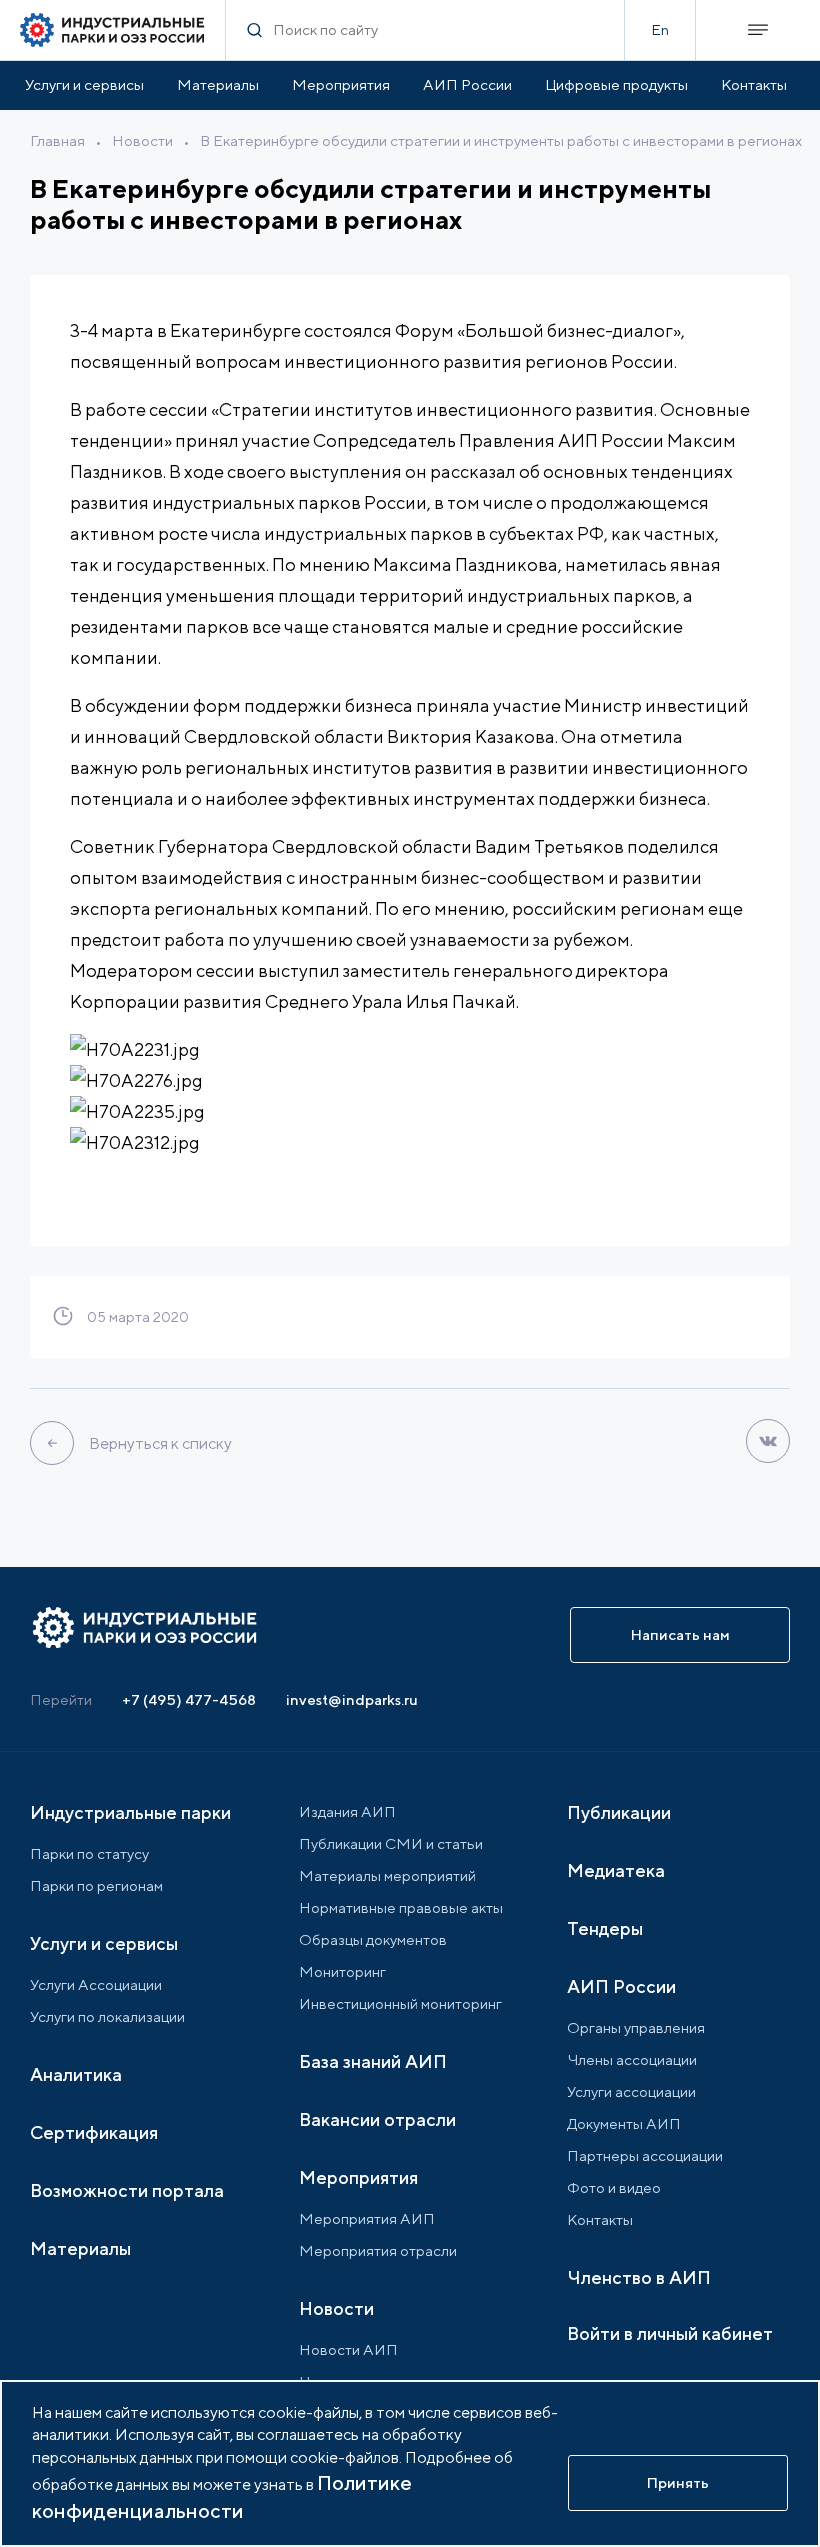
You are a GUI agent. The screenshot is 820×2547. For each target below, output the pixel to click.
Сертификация (94, 2132)
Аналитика (76, 2074)
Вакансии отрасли (377, 2119)
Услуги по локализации (107, 2016)
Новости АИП (348, 2349)
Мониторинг (342, 1971)
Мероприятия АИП (367, 2218)
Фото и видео (614, 2187)
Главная (57, 140)
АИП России (467, 84)
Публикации (619, 1812)
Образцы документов (373, 1939)
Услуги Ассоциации (96, 1984)
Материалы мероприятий (387, 1875)
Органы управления (636, 2027)
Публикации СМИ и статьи (391, 1843)
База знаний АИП (373, 2061)
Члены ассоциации (632, 2059)
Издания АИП (347, 1811)
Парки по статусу (89, 1853)
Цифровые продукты (616, 84)
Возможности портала (127, 2190)
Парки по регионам (96, 1885)
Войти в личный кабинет (670, 2333)
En (660, 29)
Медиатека (616, 1870)
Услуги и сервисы (84, 84)
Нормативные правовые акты (401, 1907)
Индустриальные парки (130, 1812)
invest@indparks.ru (352, 1699)
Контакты (754, 84)
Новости (142, 140)
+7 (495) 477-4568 (189, 1699)
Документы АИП (624, 2123)
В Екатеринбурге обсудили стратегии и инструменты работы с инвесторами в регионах (501, 140)
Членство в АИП (639, 2277)
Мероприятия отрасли (378, 2250)
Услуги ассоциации (631, 2091)
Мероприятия (341, 84)
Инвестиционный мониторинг (400, 2003)
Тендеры (605, 1928)
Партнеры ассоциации (645, 2155)
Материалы (218, 84)
